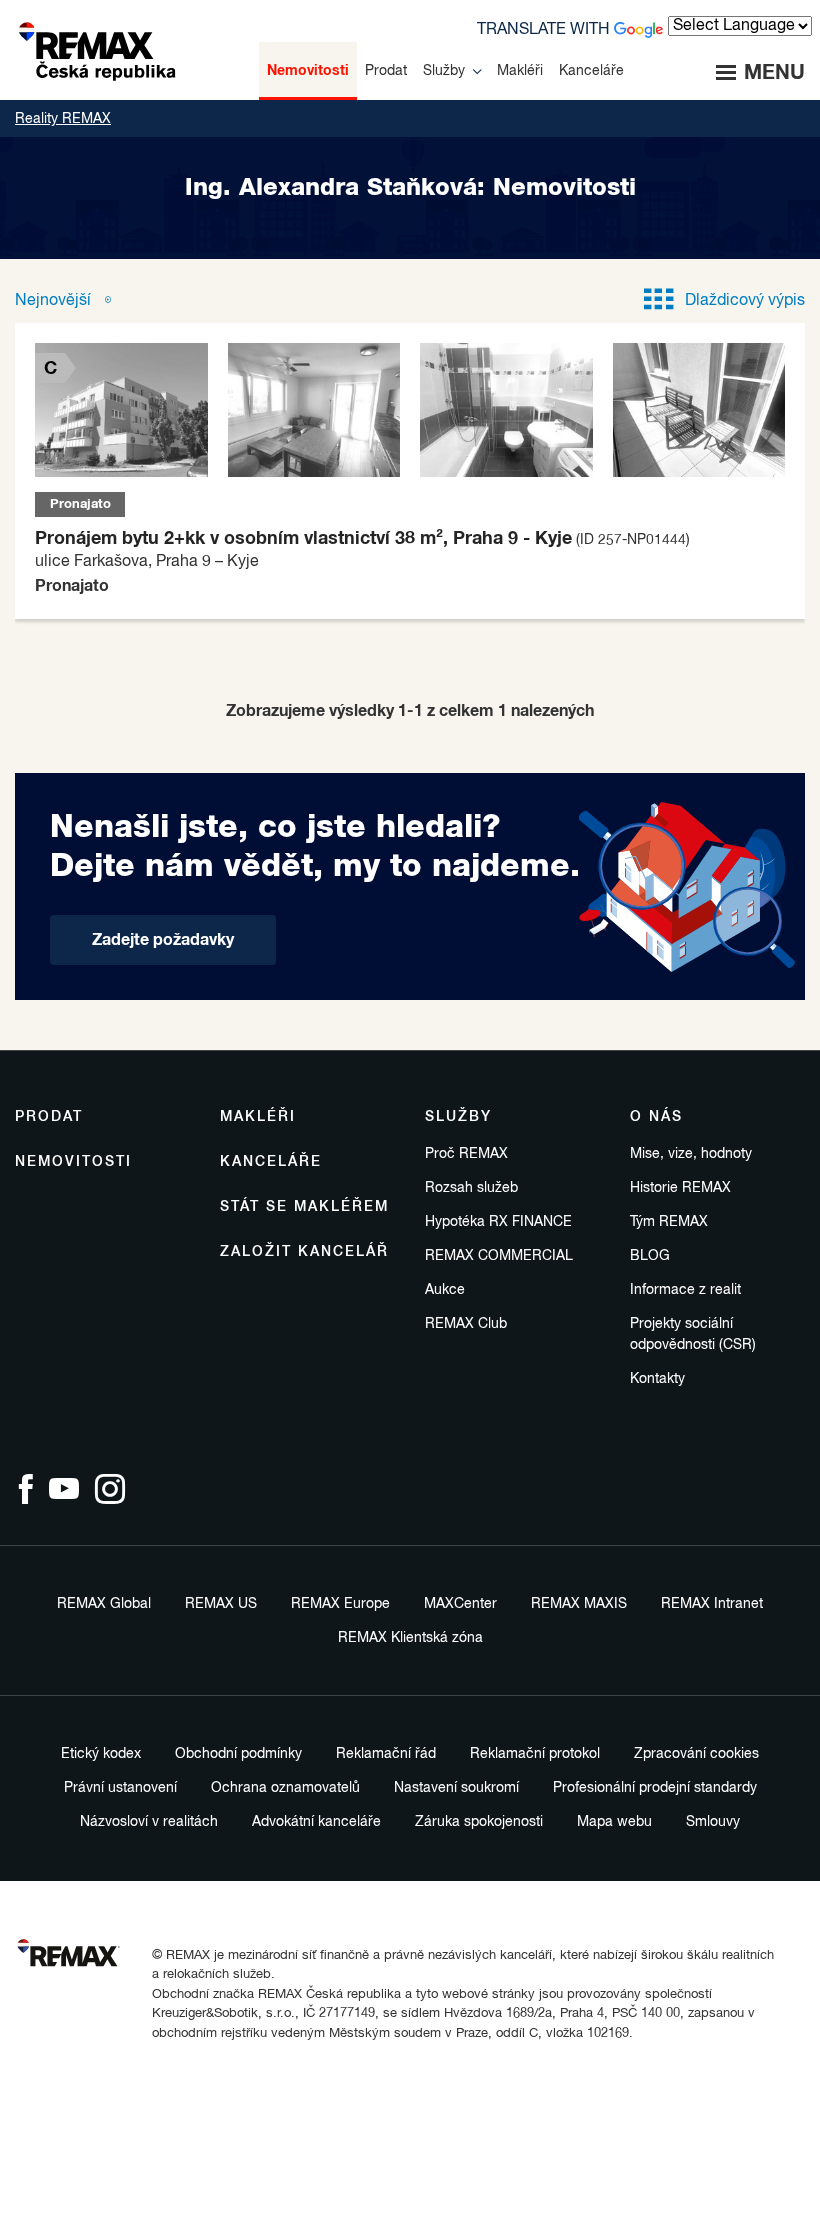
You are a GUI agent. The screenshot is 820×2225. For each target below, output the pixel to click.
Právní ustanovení (120, 1788)
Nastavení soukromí (456, 1788)
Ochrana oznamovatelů (285, 1788)
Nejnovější (55, 301)
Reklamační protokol (535, 1754)
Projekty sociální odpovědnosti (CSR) (693, 1334)
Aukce (445, 1290)
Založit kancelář (304, 1252)
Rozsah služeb (471, 1188)
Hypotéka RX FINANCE (498, 1222)
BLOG (650, 1256)
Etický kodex (101, 1754)
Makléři (258, 1117)
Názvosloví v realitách (149, 1822)
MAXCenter (460, 1604)
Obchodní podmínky (238, 1754)
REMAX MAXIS (579, 1604)
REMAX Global (104, 1604)
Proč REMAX (466, 1154)
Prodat (49, 1117)
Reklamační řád (386, 1754)
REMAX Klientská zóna (410, 1638)
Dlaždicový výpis (745, 301)
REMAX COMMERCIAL (499, 1256)
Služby (458, 1117)
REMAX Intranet (712, 1604)
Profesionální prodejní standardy (655, 1788)
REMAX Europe (340, 1604)
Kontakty (657, 1379)
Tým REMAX (669, 1222)
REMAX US (221, 1604)
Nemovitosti (73, 1162)
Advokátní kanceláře (316, 1822)
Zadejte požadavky (163, 940)
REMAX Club (466, 1324)
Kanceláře (271, 1162)
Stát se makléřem (304, 1207)
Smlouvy (713, 1822)
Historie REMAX (680, 1188)
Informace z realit (685, 1290)
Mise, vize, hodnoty (691, 1154)
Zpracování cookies (696, 1754)
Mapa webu (614, 1822)
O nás (656, 1117)
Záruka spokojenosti (479, 1822)
